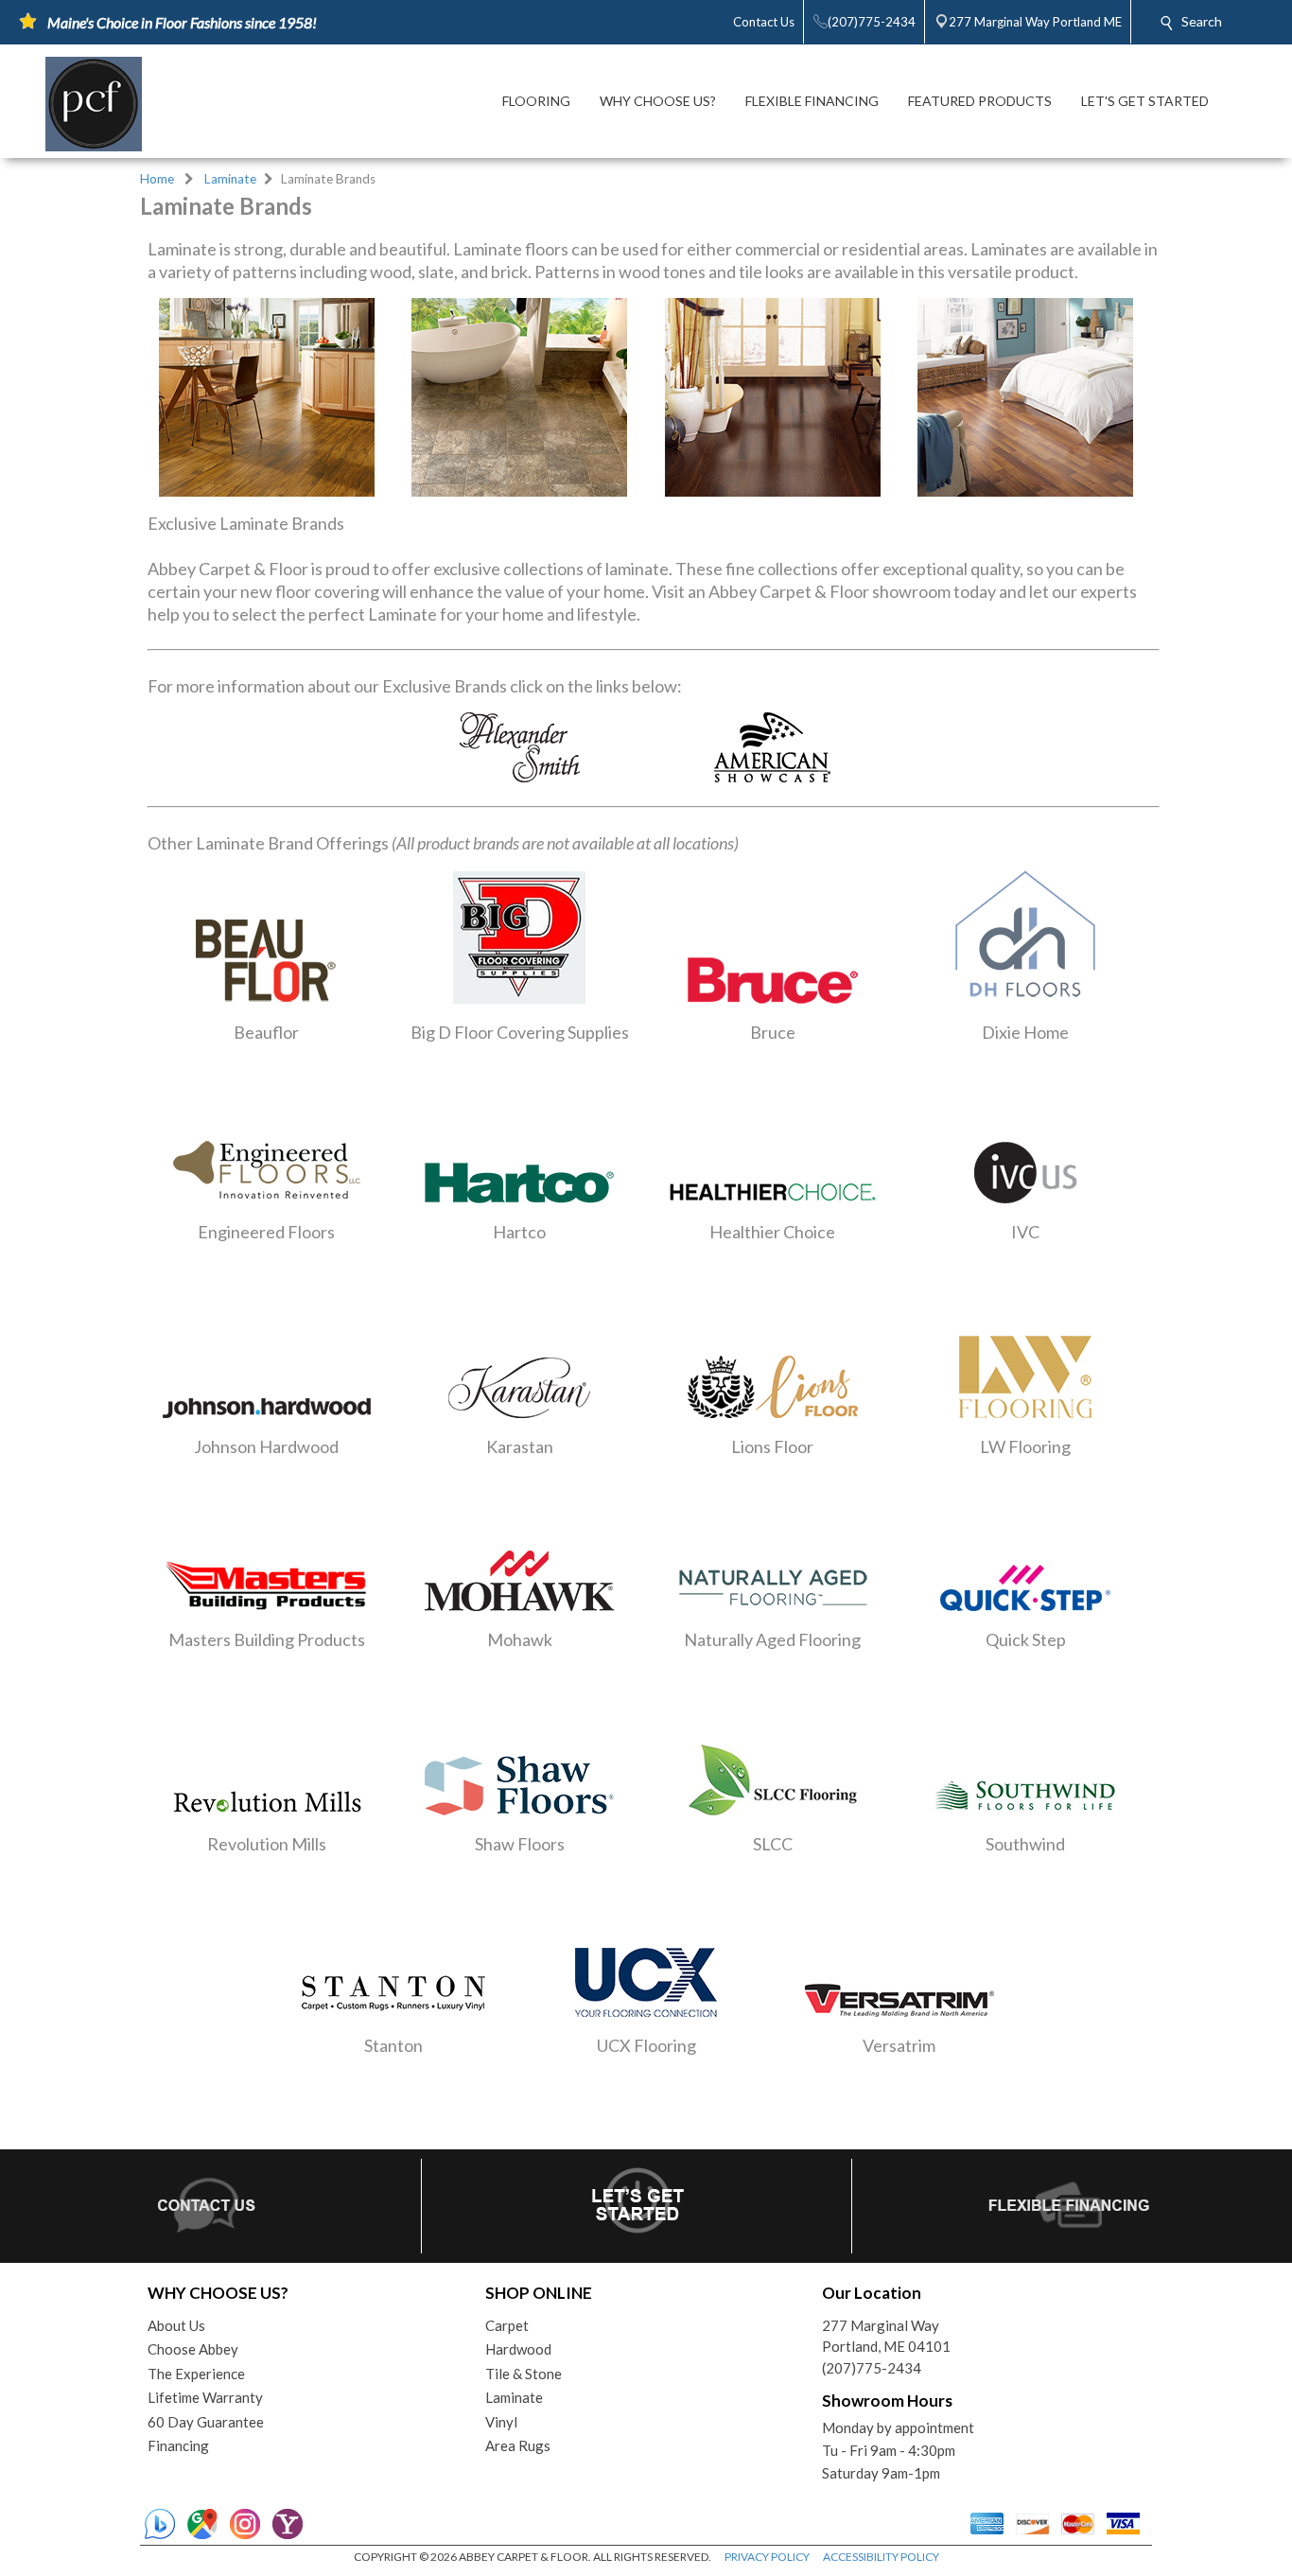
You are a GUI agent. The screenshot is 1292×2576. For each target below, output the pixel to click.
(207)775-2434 (872, 2368)
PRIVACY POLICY (767, 2557)
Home (157, 179)
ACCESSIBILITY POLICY (881, 2557)
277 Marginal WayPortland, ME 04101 (886, 2336)
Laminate (230, 179)
